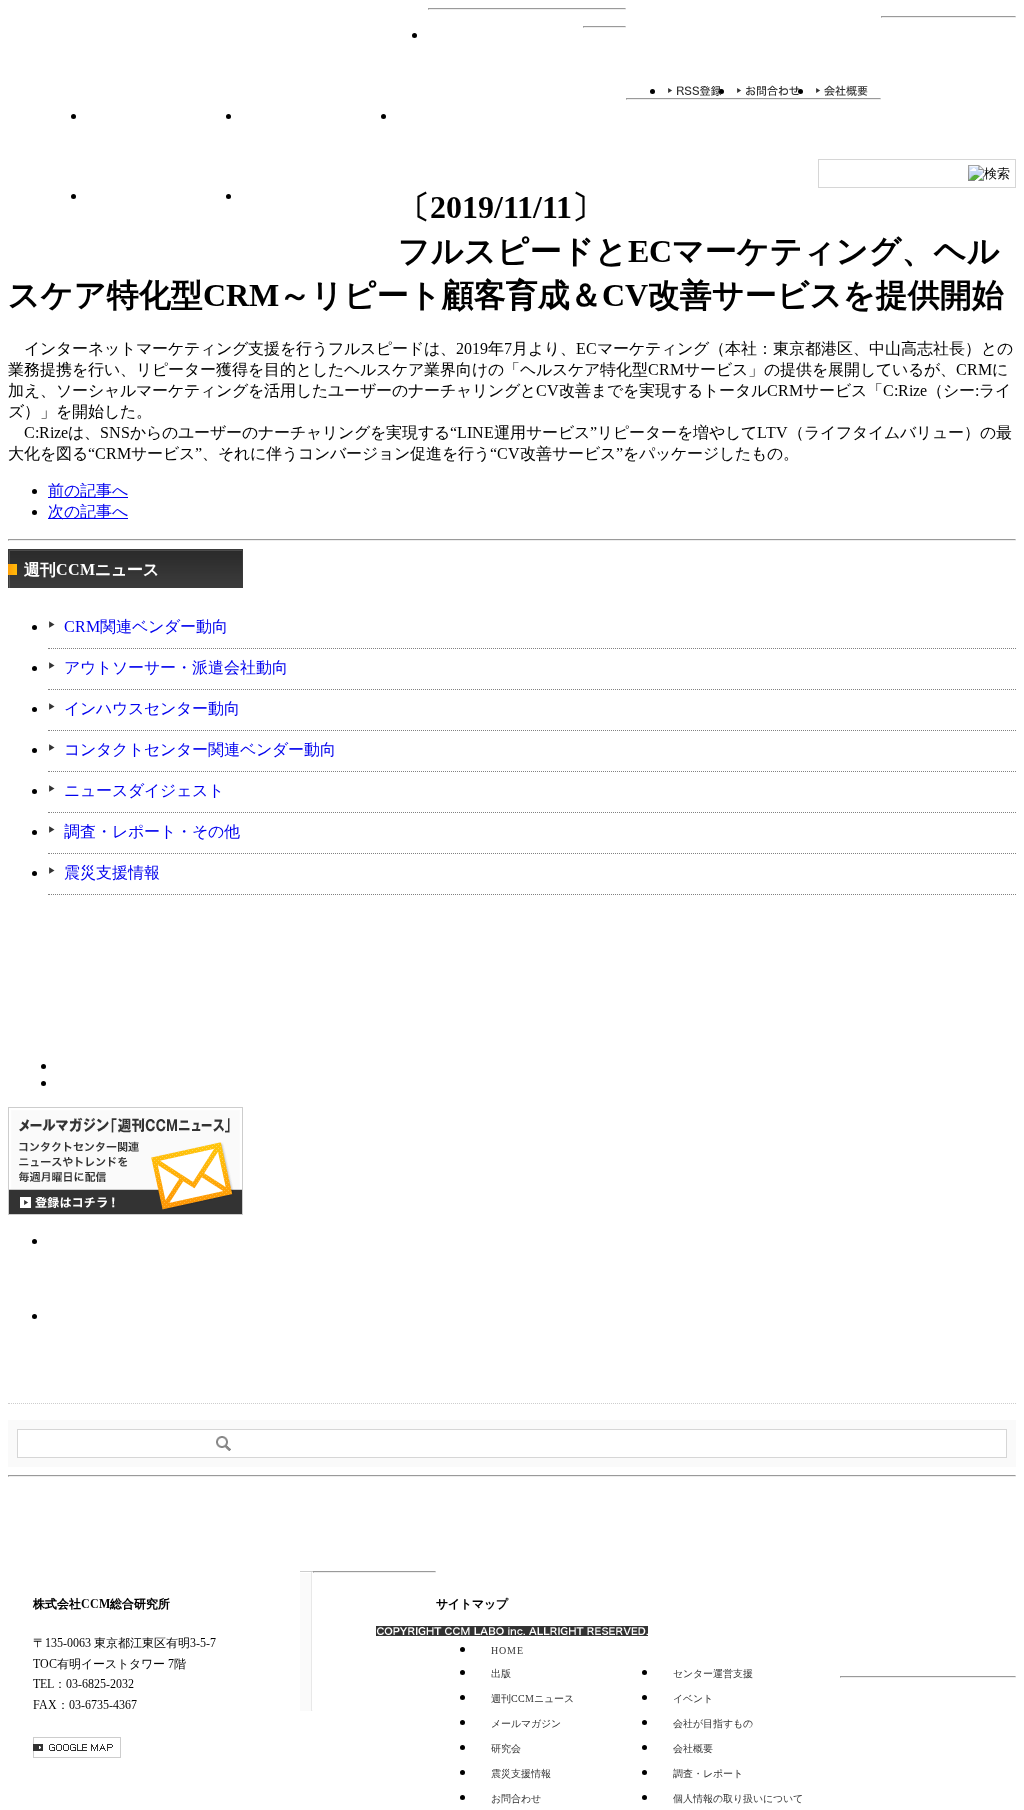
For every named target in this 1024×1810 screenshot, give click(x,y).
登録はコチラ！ (125, 1161)
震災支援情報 (112, 872)
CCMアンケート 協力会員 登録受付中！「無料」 (165, 1263)
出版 (501, 1673)
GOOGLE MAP (77, 1747)
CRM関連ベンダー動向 (146, 626)
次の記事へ (88, 511)
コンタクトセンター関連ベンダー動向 (200, 749)
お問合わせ (769, 90)
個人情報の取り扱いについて (738, 1798)
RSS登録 (695, 90)
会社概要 (842, 90)
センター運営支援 (164, 226)
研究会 (319, 146)
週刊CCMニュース (320, 226)
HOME (505, 66)
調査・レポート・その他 (152, 831)
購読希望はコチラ (112, 1064)
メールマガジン (526, 1723)
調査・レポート (474, 146)
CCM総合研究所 (80, 68)
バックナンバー (112, 1081)
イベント (164, 146)
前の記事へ (88, 490)
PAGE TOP (951, 1524)
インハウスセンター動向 (152, 708)
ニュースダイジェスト (144, 790)
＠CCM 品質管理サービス (165, 1338)
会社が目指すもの (713, 1723)
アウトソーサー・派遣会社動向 (176, 667)
